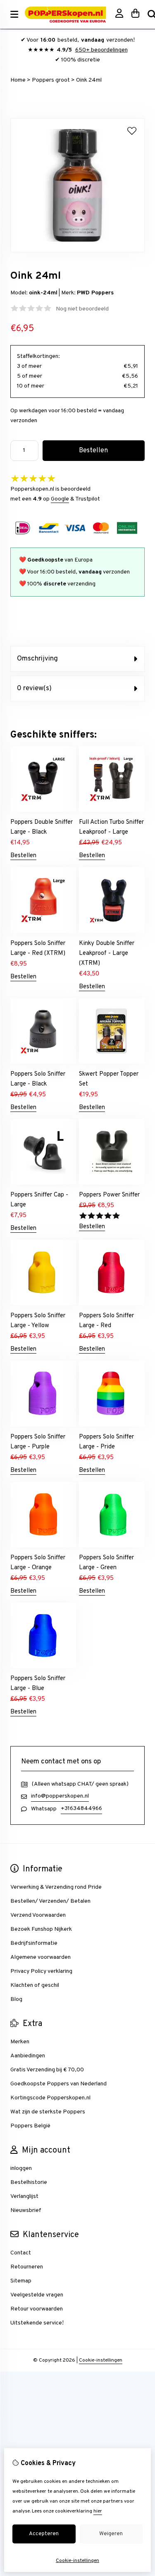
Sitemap (21, 2281)
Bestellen (23, 856)
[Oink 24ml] (77, 251)
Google (60, 499)
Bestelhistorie (29, 2182)
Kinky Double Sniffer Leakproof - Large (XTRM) (107, 953)
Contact (21, 2253)
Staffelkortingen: (38, 356)
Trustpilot (88, 499)
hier (98, 2511)
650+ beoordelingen (101, 50)
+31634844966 (81, 1809)
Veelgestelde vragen (37, 2295)
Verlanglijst (24, 2196)
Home (18, 80)
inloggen (21, 2168)
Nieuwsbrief (26, 2211)
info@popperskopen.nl (60, 1796)
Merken (20, 2042)
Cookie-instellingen (101, 2360)
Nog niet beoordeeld (82, 309)
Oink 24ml (89, 80)
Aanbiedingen (28, 2056)
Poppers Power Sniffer (109, 1195)
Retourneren (27, 2267)
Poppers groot (51, 80)
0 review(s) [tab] (34, 689)
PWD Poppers (95, 293)
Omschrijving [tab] (37, 659)
